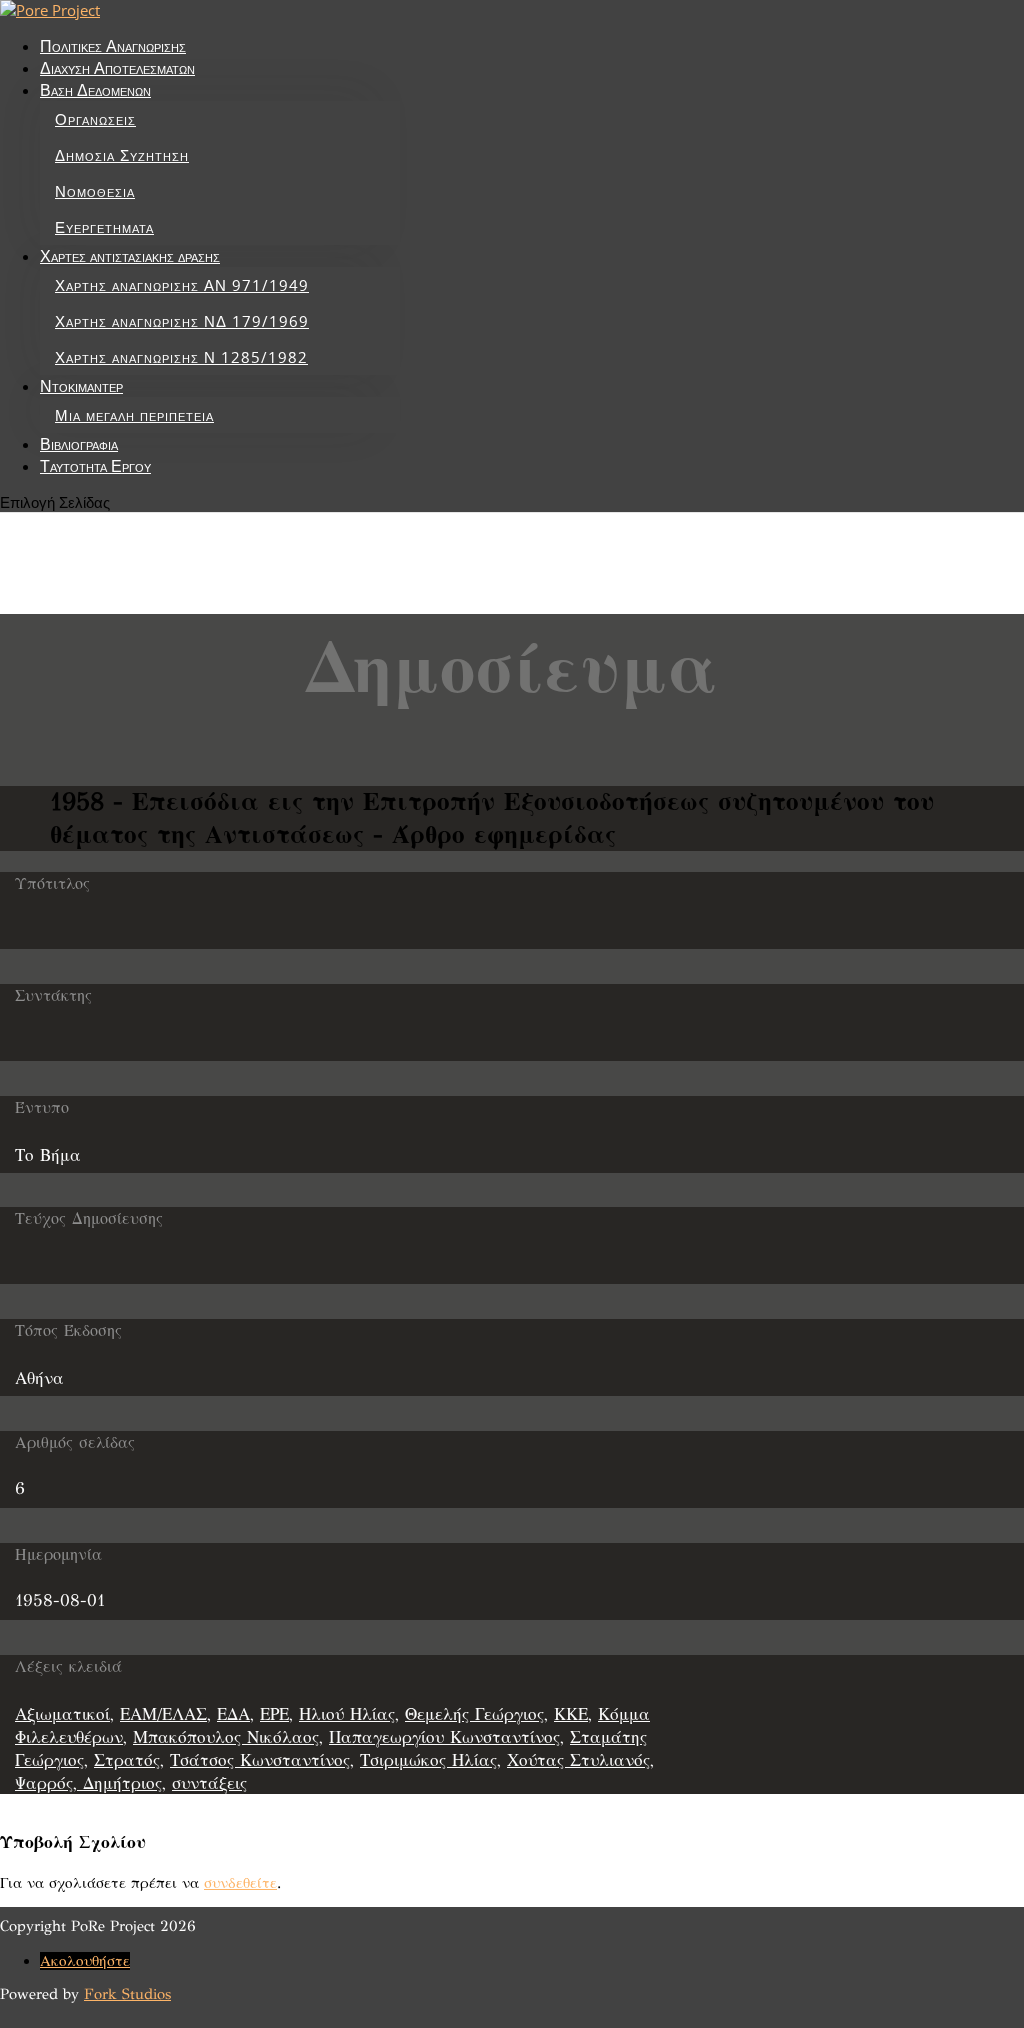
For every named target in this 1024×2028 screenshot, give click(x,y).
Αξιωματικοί (62, 1714)
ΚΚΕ (571, 1714)
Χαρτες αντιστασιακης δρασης (130, 256)
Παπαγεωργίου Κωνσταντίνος (444, 1737)
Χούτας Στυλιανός (578, 1760)
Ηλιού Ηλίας (347, 1714)
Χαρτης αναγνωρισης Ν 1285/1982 (181, 357)
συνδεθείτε (240, 1883)
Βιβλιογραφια (79, 444)
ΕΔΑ (233, 1714)
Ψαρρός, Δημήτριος (88, 1783)
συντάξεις (209, 1783)
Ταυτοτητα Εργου (95, 466)
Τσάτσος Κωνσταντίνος (260, 1760)
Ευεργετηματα (104, 227)
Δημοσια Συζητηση (122, 155)
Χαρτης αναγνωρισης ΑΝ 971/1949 (182, 285)
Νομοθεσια (95, 191)
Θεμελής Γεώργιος (474, 1714)
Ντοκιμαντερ (81, 386)
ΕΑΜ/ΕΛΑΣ (163, 1714)
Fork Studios (127, 1994)
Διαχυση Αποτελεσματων (117, 68)
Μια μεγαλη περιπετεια (134, 415)
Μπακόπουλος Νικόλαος (226, 1737)
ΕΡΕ (274, 1714)
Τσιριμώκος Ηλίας (428, 1760)
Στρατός (127, 1760)
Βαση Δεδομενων (95, 90)
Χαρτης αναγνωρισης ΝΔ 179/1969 (182, 321)
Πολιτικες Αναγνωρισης (113, 46)
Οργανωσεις (95, 119)
